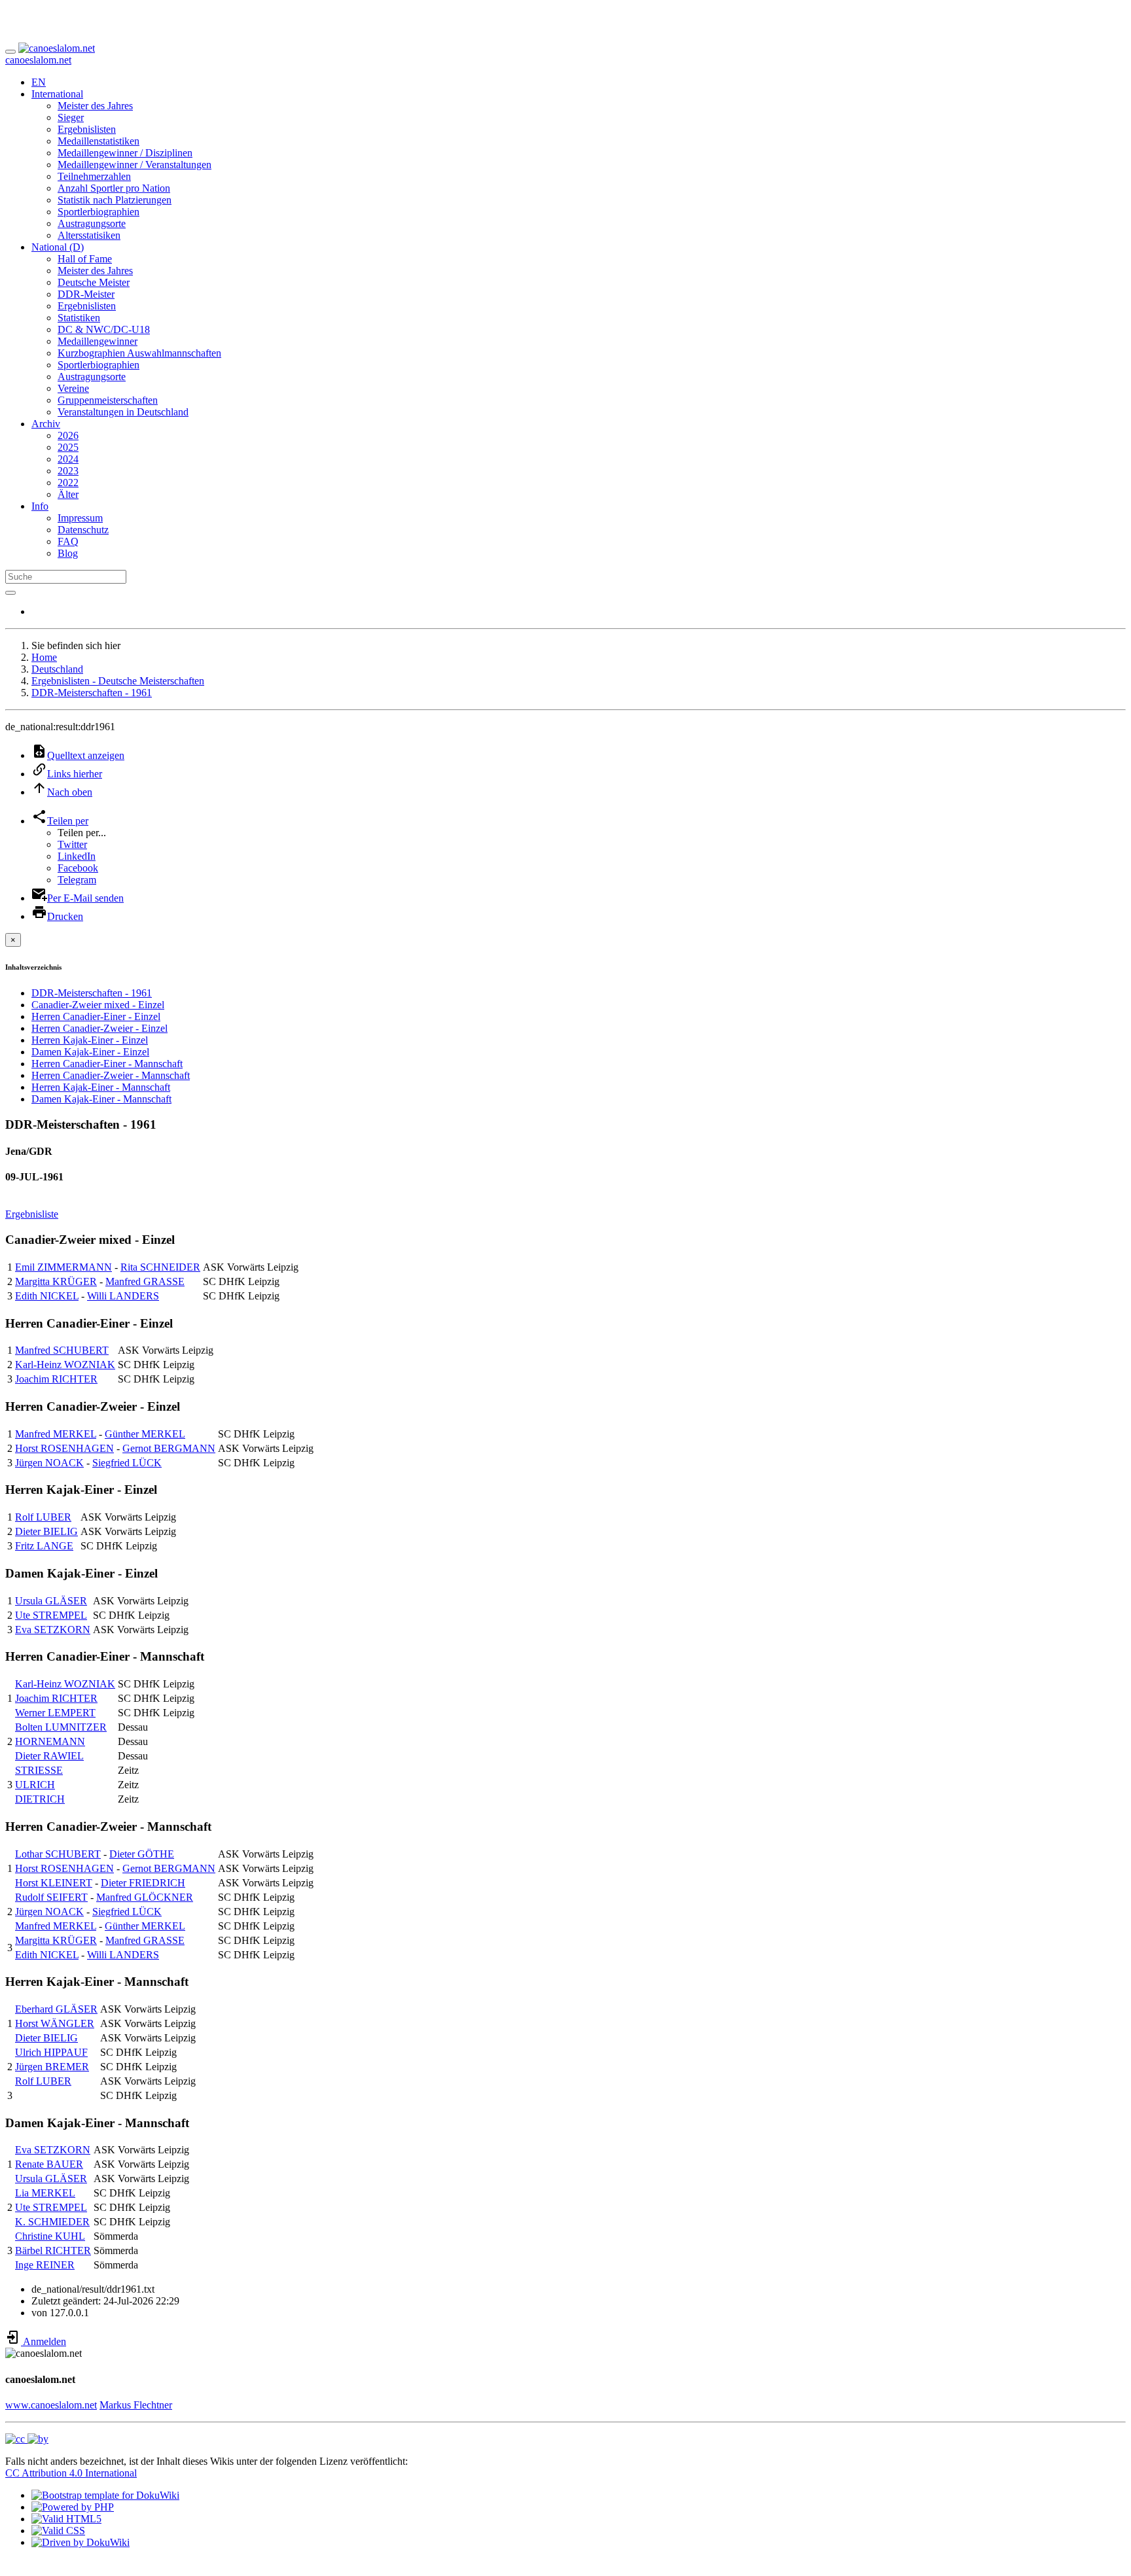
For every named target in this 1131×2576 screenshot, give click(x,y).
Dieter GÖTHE (142, 1854)
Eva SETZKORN (53, 1630)
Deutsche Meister (94, 282)
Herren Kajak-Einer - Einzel (90, 1040)
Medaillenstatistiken (99, 141)
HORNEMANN (50, 1741)
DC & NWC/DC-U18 (104, 329)
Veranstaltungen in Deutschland (123, 412)
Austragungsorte (92, 223)
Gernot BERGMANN (169, 1448)
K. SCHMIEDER (52, 2222)
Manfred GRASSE (145, 1281)
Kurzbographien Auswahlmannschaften (139, 353)
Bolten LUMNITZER (61, 1727)
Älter (68, 494)
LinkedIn (77, 856)
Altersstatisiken (89, 235)
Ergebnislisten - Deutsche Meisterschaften (118, 681)
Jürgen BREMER (52, 2067)
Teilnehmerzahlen (94, 176)
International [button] (57, 94)
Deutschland (57, 669)
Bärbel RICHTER (53, 2250)
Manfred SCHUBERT (62, 1350)
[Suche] (10, 593)
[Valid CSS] (58, 2531)
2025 (68, 447)
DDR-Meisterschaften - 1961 (92, 693)
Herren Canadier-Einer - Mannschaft (107, 1064)
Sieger (71, 117)
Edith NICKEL (47, 1296)
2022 (68, 483)
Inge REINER (45, 2265)
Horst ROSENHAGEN (64, 1448)
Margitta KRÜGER (56, 1281)
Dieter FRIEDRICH (143, 1883)
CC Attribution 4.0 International (71, 2473)
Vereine (73, 388)
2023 (68, 471)
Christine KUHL (50, 2236)
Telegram (77, 880)
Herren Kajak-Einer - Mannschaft (101, 1087)
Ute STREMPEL (51, 1615)
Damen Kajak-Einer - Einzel (90, 1052)
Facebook (78, 868)
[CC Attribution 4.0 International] (27, 2439)
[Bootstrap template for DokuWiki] (105, 2495)
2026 (68, 435)
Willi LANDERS (123, 1296)
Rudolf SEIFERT (51, 1897)
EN (39, 82)
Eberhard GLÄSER (56, 2009)
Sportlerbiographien (99, 212)
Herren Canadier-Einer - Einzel (96, 1016)
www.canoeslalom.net (51, 2405)
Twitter (72, 844)
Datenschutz (83, 530)
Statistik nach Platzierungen (115, 200)
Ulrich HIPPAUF (51, 2052)
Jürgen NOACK (49, 1463)
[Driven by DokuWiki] (81, 2542)
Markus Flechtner (136, 2405)
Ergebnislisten (87, 129)
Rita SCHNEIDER (160, 1267)
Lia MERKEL (45, 2193)
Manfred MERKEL (56, 1434)
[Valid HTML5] (66, 2519)
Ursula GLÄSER (51, 1601)
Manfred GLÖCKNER (145, 1897)
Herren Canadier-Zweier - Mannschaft (111, 1075)
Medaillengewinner (98, 341)
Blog (68, 553)
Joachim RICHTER (56, 1379)
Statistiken (79, 318)
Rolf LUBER (43, 1517)
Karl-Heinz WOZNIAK (65, 1365)
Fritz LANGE (44, 1546)
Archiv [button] (46, 424)
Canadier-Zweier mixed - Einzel (98, 1005)
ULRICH (35, 1785)
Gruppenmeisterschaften (108, 400)
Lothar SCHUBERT (58, 1854)
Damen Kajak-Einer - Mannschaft (101, 1099)
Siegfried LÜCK (127, 1463)
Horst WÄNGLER (55, 2023)
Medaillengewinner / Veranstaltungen (135, 165)
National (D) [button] (58, 247)
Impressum (80, 518)
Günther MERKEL (145, 1434)
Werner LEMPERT (55, 1713)
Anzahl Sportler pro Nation (114, 188)
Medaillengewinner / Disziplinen (125, 153)
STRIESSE (39, 1770)
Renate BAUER (49, 2164)
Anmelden (44, 2341)
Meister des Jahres (95, 106)
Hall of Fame (85, 259)
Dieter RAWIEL (49, 1756)
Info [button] (40, 506)
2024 (68, 459)
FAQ (68, 541)
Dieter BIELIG (46, 1531)
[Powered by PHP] (73, 2507)
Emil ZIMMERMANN (63, 1267)
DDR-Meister (86, 294)
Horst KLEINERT (54, 1883)
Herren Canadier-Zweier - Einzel (99, 1028)
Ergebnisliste (32, 1214)
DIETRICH (40, 1799)
